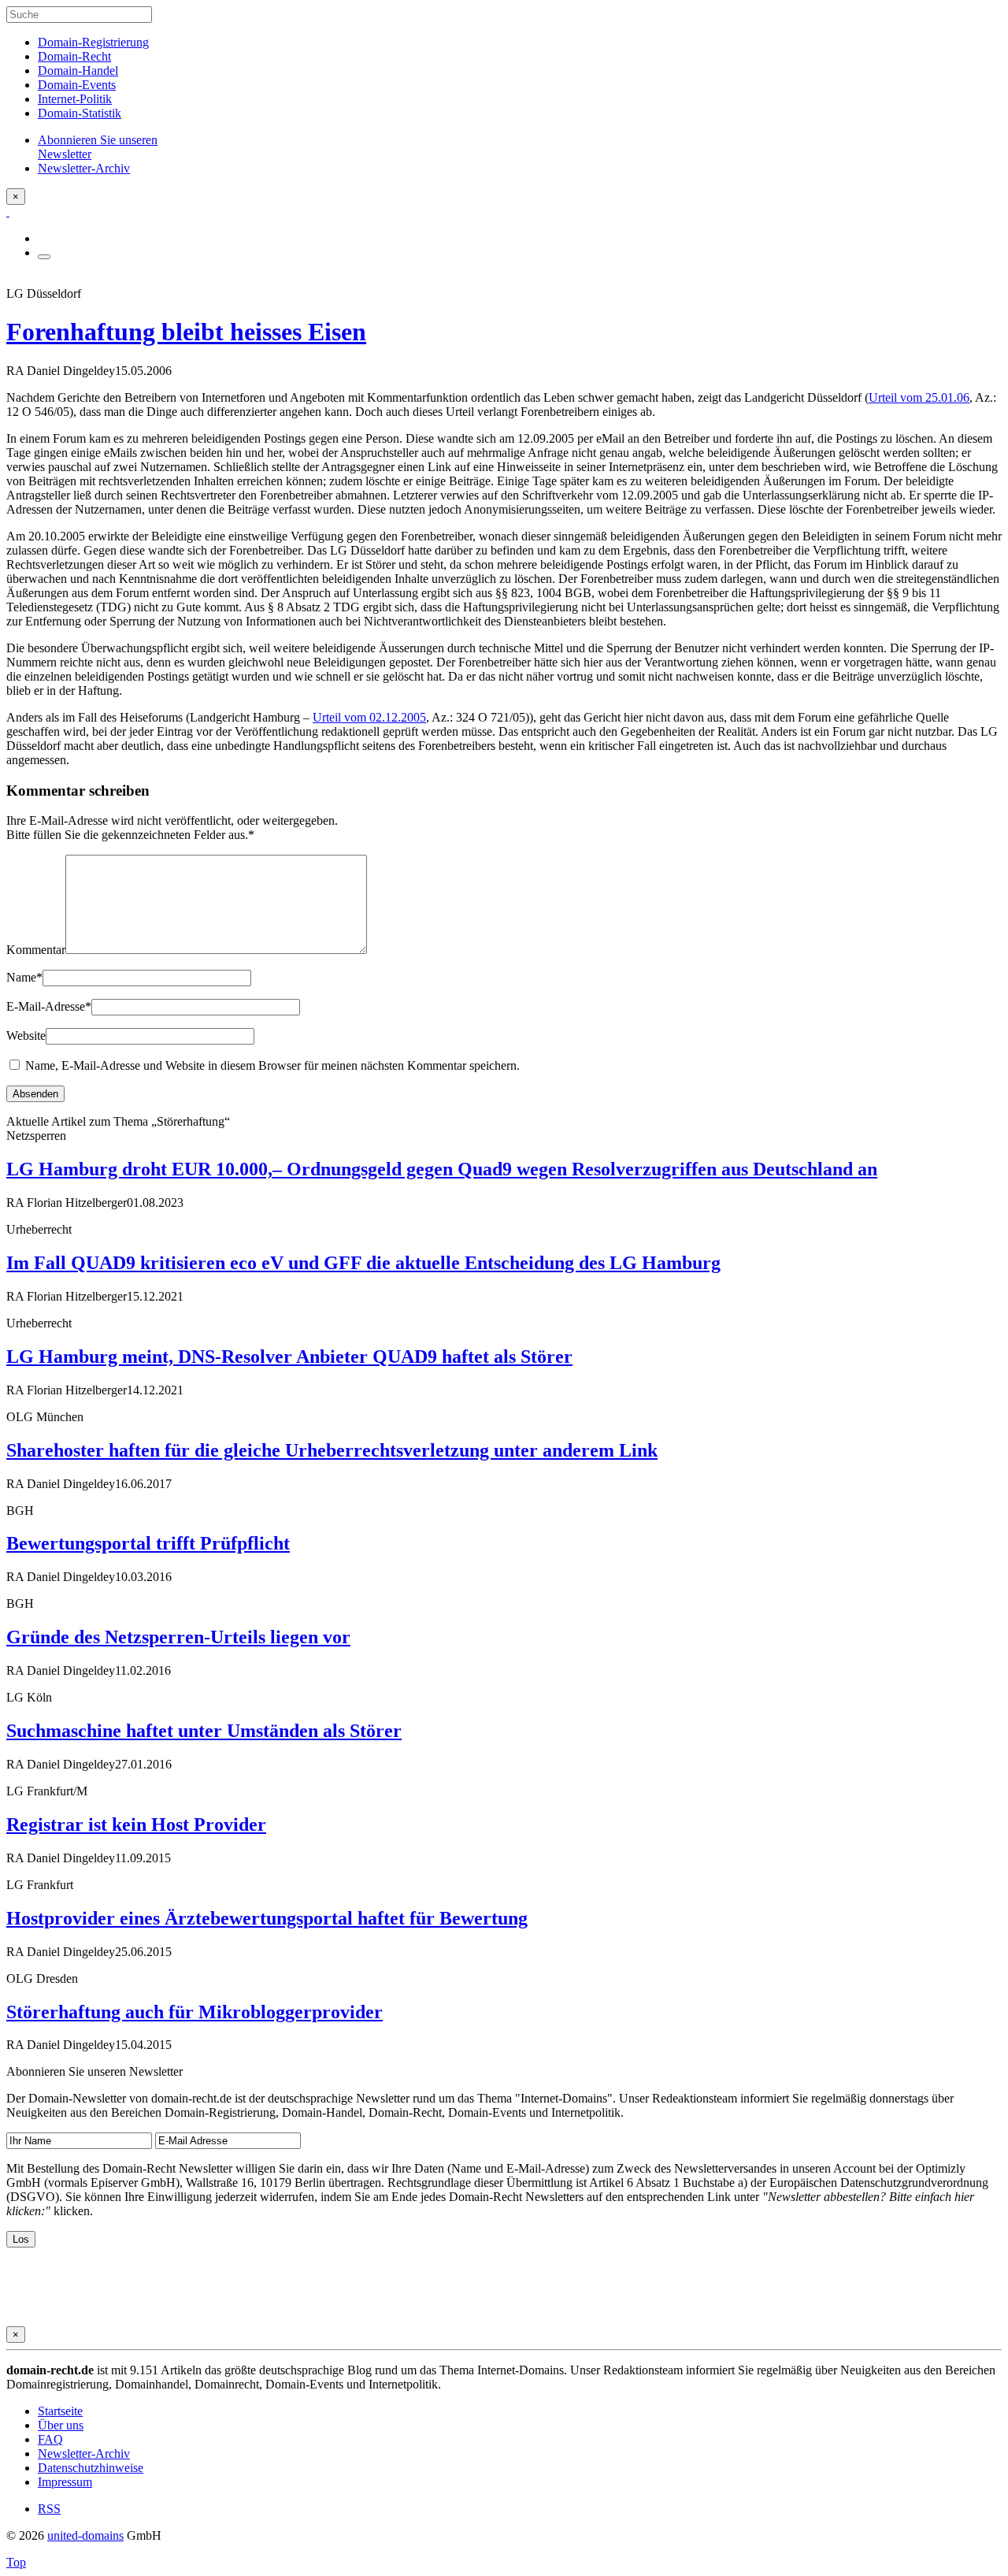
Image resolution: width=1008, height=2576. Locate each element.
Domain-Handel (78, 71)
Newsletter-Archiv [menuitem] (84, 168)
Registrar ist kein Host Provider (136, 1824)
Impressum (65, 2482)
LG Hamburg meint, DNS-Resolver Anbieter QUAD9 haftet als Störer (289, 1357)
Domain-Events (77, 85)
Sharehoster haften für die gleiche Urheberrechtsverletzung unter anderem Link (332, 1450)
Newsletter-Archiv (84, 2454)
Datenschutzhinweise (91, 2468)
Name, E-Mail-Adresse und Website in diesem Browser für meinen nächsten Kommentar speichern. (272, 1065)
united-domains (85, 2535)
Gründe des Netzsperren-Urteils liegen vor (178, 1637)
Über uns (61, 2425)
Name (24, 977)
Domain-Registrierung (93, 42)
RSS (49, 2509)
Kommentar (36, 950)
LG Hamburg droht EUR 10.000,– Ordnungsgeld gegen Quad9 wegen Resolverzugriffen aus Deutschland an (442, 1169)
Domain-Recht (74, 56)
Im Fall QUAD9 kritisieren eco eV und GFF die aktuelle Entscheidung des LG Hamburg (363, 1263)
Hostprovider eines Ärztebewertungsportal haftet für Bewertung (267, 1918)
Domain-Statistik (80, 113)
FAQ (50, 2439)
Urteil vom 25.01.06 (919, 397)
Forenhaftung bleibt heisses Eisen (186, 332)
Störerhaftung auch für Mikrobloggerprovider (195, 2012)
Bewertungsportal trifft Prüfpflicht (148, 1543)
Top (16, 2562)
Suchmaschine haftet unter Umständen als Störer (204, 1731)
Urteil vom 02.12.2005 (369, 717)
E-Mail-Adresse (49, 1006)
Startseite (60, 2411)
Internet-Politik (75, 99)
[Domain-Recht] (8, 212)
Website (26, 1036)
